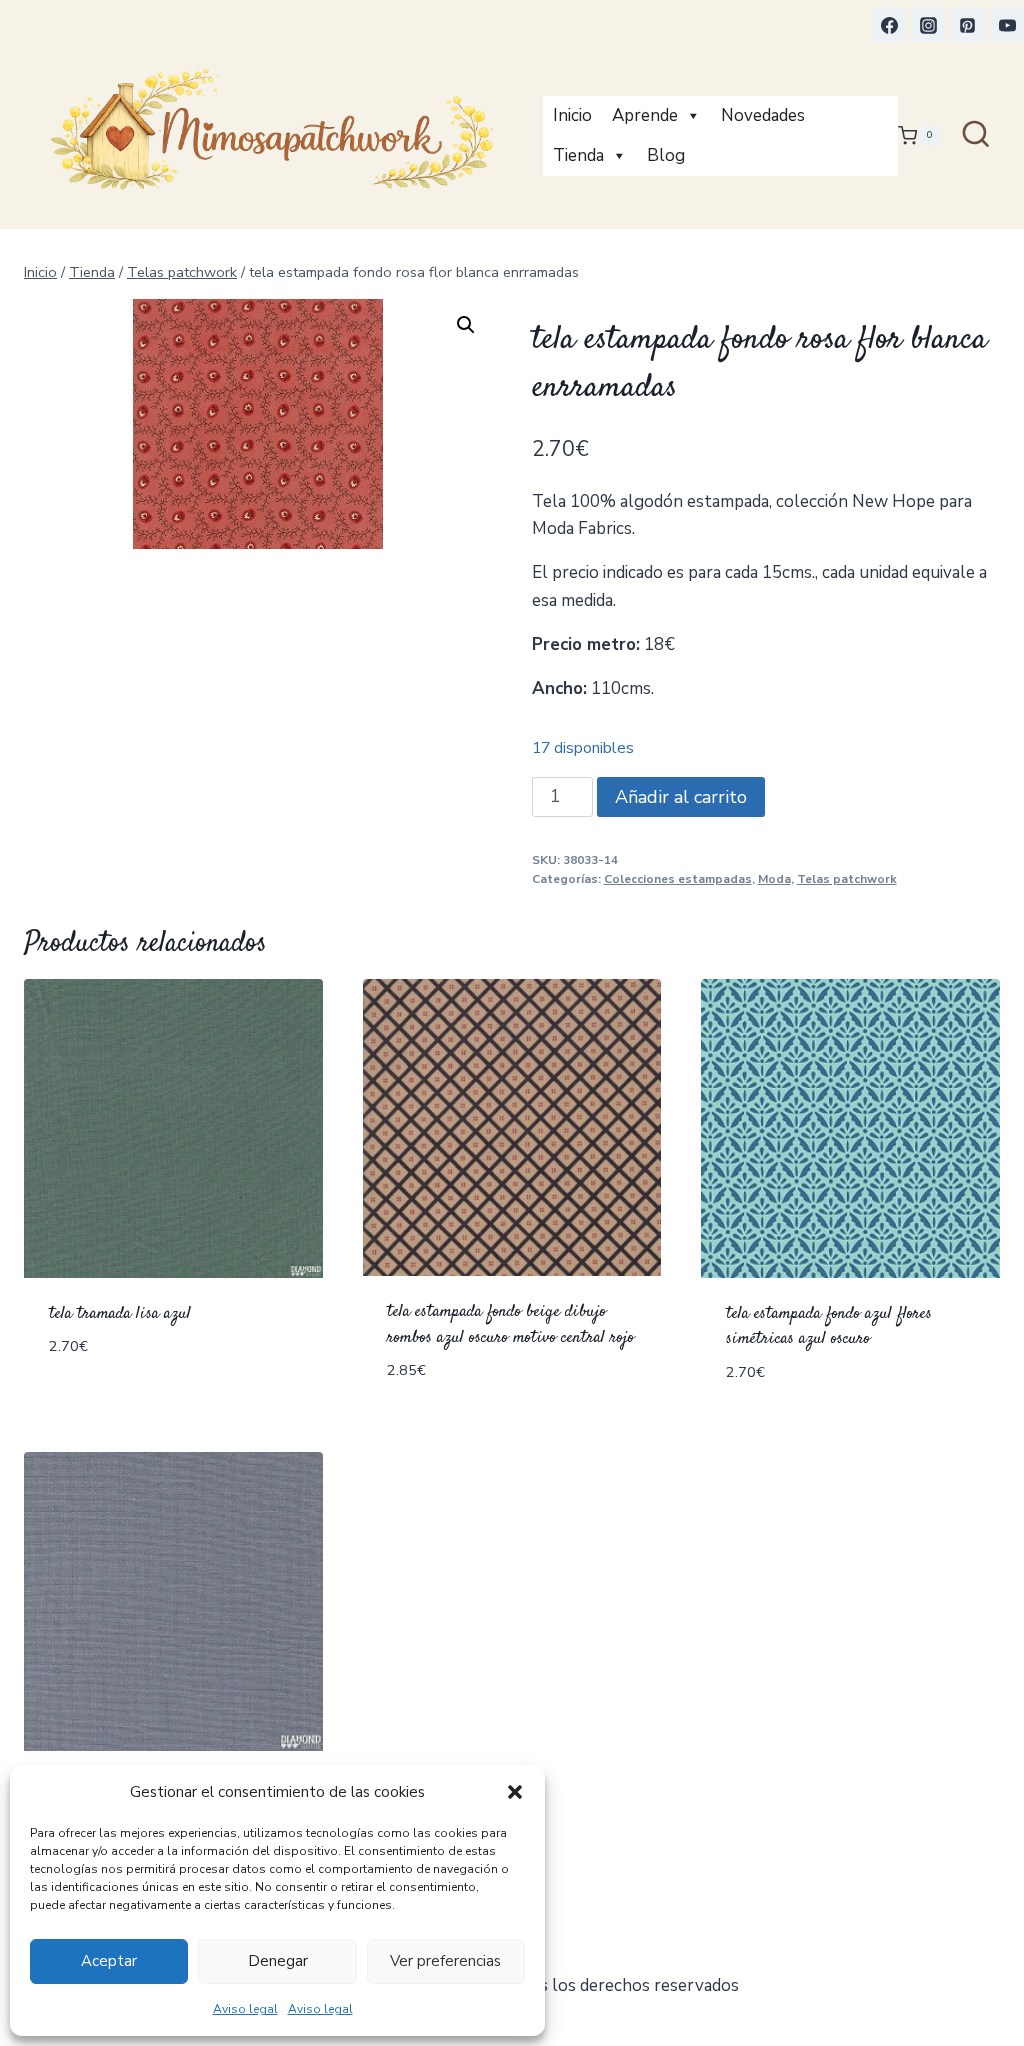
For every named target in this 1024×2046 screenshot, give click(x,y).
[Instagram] (929, 25)
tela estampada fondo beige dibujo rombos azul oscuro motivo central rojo (510, 1325)
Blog (666, 155)
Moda (774, 879)
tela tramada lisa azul (120, 1314)
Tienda (578, 155)
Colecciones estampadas (678, 879)
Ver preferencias (445, 1961)
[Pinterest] (968, 25)
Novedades (763, 115)
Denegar (278, 1961)
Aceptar (109, 1961)
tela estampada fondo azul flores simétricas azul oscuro (829, 1327)
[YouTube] (1007, 25)
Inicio (572, 115)
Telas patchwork (847, 879)
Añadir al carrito (681, 797)
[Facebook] (890, 25)
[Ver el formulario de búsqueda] (976, 136)
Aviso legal (245, 2009)
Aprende (645, 115)
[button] (515, 1792)
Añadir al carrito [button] (126, 1406)
